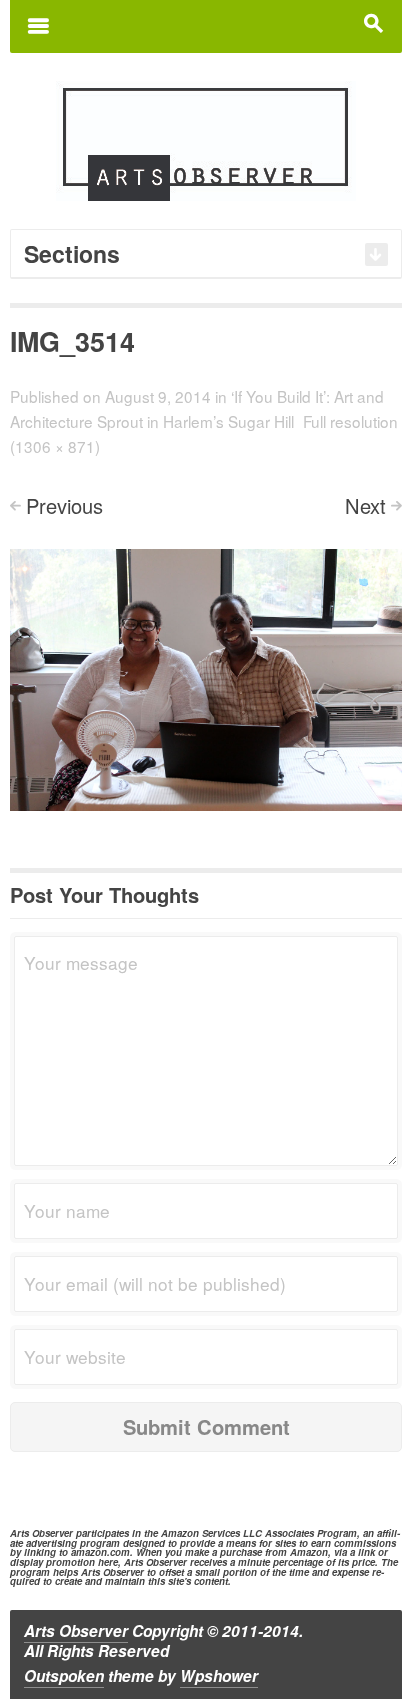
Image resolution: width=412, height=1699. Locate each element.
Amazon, (310, 1552)
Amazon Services (200, 1533)
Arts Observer (76, 1631)
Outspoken (64, 1676)
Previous (64, 505)
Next (365, 505)
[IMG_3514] (206, 678)
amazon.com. (102, 1552)
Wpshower (219, 1676)
